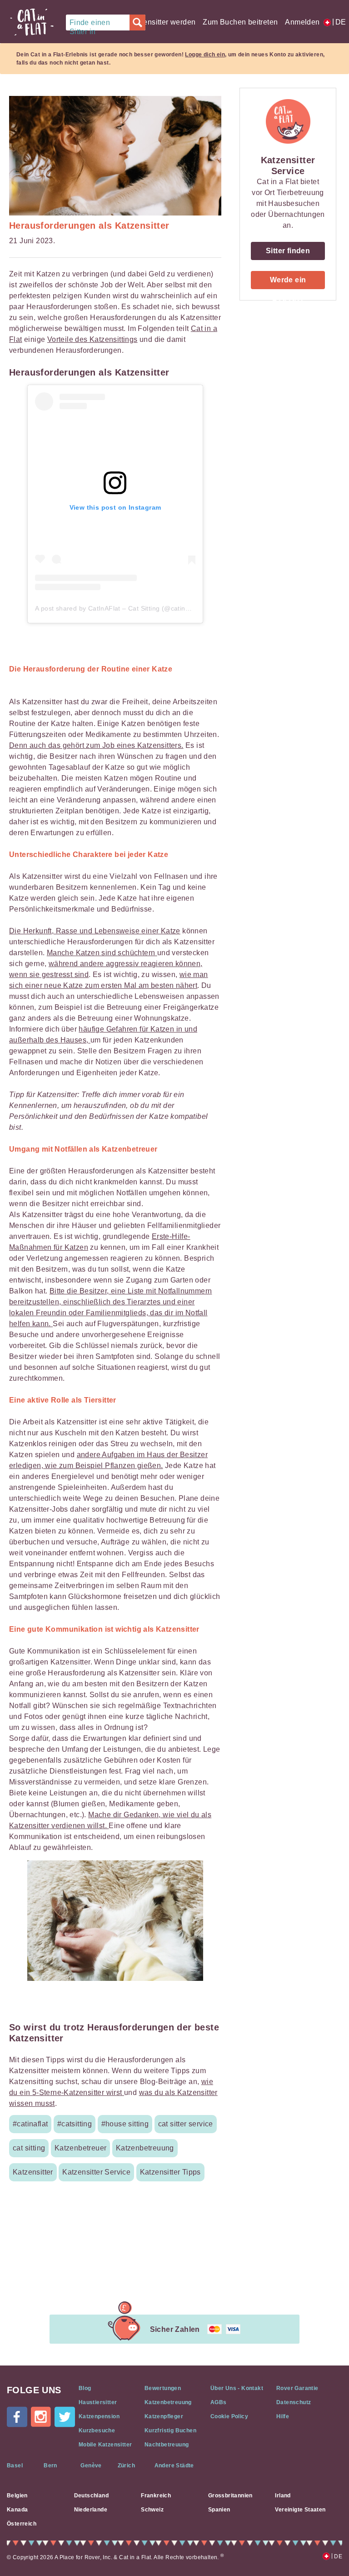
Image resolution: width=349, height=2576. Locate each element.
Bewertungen (163, 2388)
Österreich (22, 2524)
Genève (91, 2466)
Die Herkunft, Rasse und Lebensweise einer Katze (95, 931)
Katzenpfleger (164, 2416)
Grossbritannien (230, 2496)
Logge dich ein (205, 55)
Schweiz (152, 2510)
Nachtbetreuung (167, 2445)
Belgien (17, 2496)
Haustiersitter (98, 2402)
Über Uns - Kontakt (237, 2388)
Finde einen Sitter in (90, 25)
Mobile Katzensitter (105, 2445)
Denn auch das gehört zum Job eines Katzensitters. (96, 745)
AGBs (219, 2402)
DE (337, 22)
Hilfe (283, 2416)
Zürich (126, 2466)
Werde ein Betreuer (288, 283)
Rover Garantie (297, 2388)
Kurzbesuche (97, 2431)
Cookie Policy (229, 2416)
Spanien (219, 2510)
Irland (283, 2496)
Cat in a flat (32, 22)
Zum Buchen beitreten (240, 22)
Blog (85, 2388)
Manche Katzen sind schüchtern (102, 953)
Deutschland (91, 2496)
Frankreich (156, 2496)
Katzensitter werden (162, 22)
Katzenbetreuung (168, 2402)
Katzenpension (99, 2416)
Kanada (17, 2510)
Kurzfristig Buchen (170, 2431)
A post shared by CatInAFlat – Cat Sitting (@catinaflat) (118, 608)
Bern (50, 2466)
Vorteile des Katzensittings (92, 339)
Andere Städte (174, 2466)
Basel (15, 2466)
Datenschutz (294, 2402)
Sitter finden (288, 251)
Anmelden (302, 22)
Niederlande (91, 2510)
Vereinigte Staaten (300, 2510)
